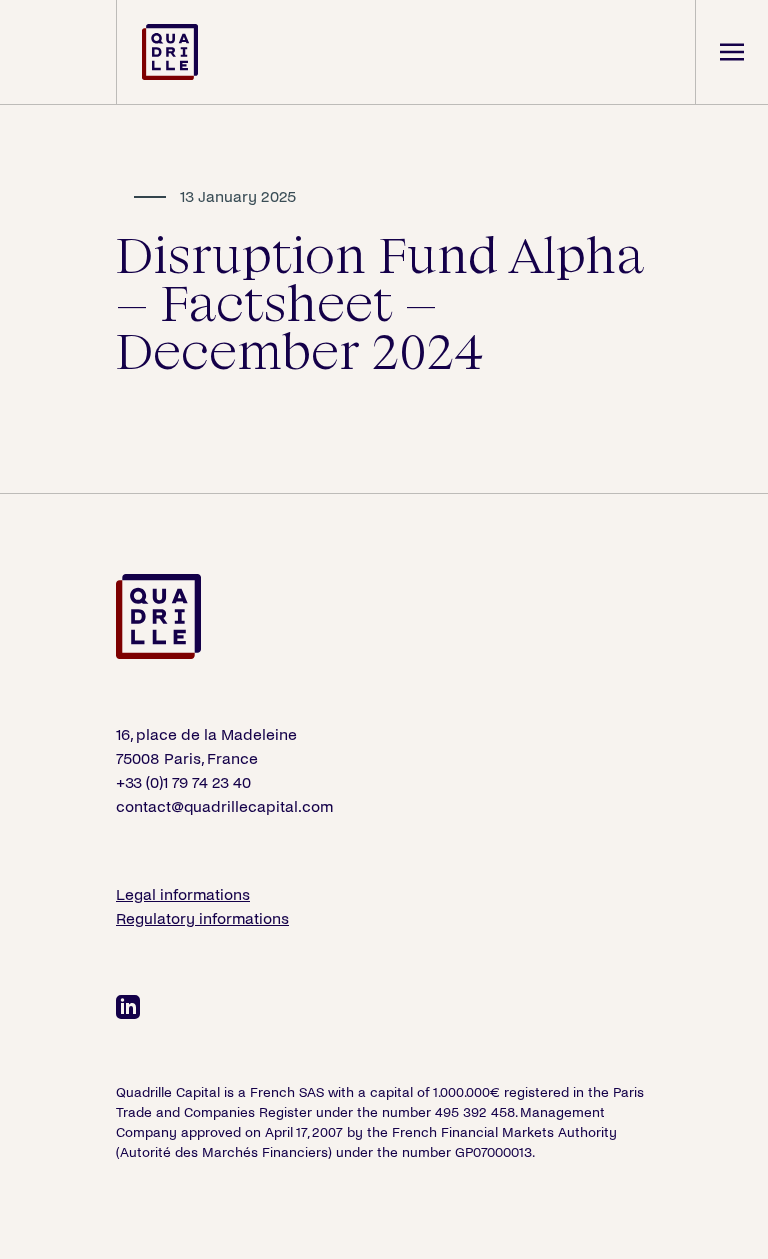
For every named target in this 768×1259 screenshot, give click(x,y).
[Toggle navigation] (731, 52)
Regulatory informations (202, 918)
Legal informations (183, 894)
